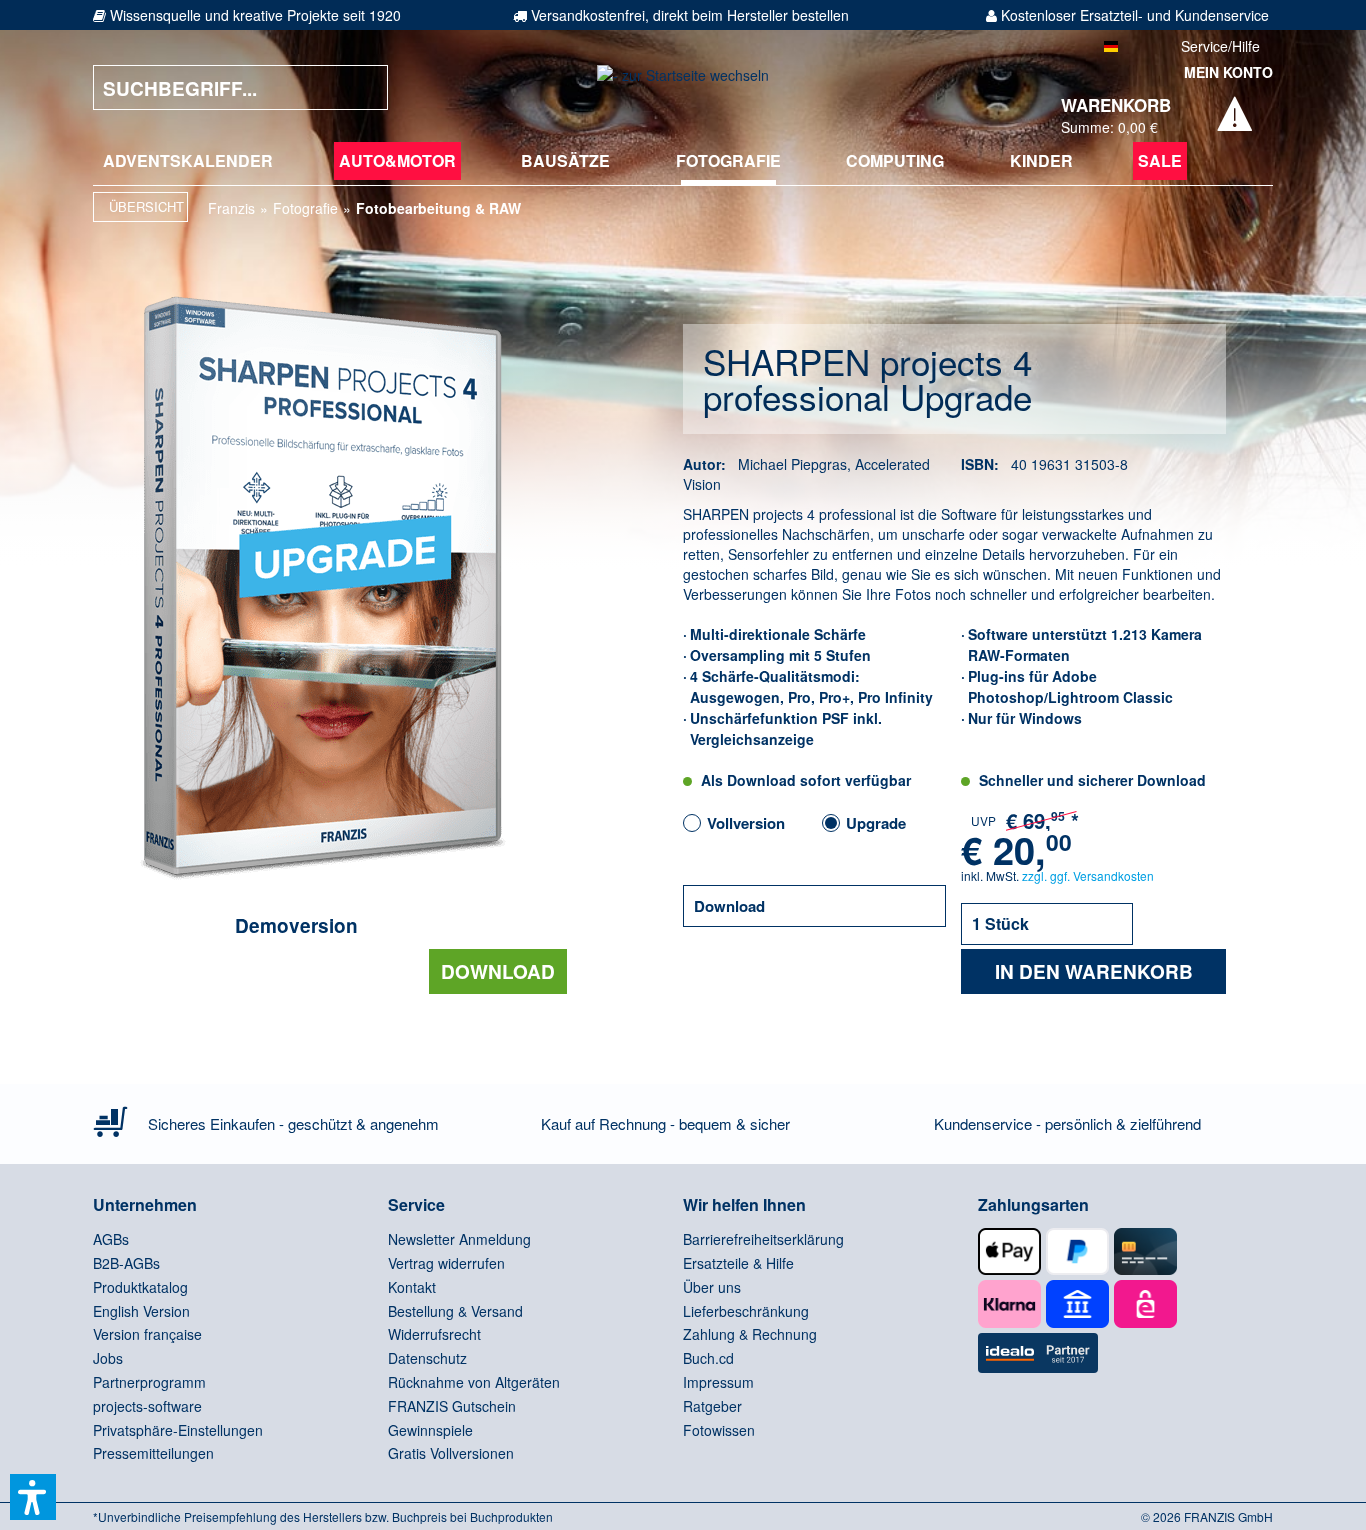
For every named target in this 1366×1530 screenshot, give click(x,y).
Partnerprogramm (149, 1382)
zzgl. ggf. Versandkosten (1088, 875)
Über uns (712, 1287)
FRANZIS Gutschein (452, 1406)
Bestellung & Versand (455, 1311)
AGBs (111, 1239)
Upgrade (876, 823)
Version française (147, 1334)
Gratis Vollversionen (451, 1453)
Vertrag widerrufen (446, 1263)
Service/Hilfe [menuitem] (1220, 46)
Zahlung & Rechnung (750, 1334)
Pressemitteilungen (153, 1453)
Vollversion (746, 823)
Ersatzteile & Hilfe (738, 1263)
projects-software (147, 1406)
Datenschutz (427, 1358)
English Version (141, 1311)
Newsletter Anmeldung (459, 1239)
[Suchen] (358, 87)
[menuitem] (188, 161)
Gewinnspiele (430, 1430)
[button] (33, 1497)
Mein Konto (1228, 72)
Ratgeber (712, 1406)
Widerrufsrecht (434, 1334)
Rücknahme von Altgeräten (474, 1382)
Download (498, 971)
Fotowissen (719, 1430)
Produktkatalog (140, 1287)
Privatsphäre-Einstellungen (178, 1430)
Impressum (718, 1382)
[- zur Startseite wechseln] (683, 87)
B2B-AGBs (126, 1263)
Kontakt (412, 1287)
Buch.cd (708, 1358)
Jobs (108, 1358)
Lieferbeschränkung (746, 1311)
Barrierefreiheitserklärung (763, 1239)
